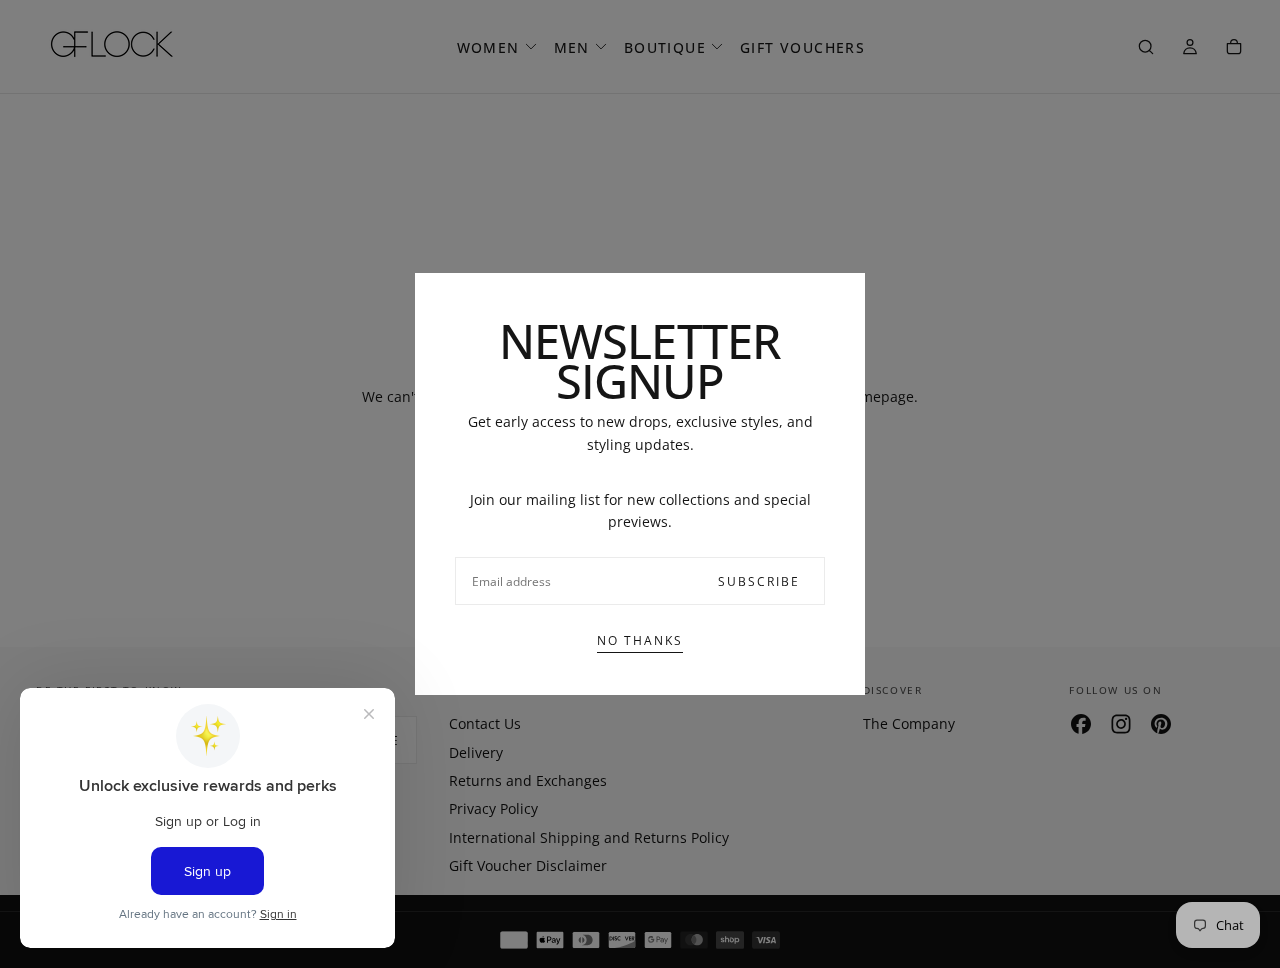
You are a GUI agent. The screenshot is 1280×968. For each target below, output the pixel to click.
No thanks (640, 640)
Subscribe (759, 581)
